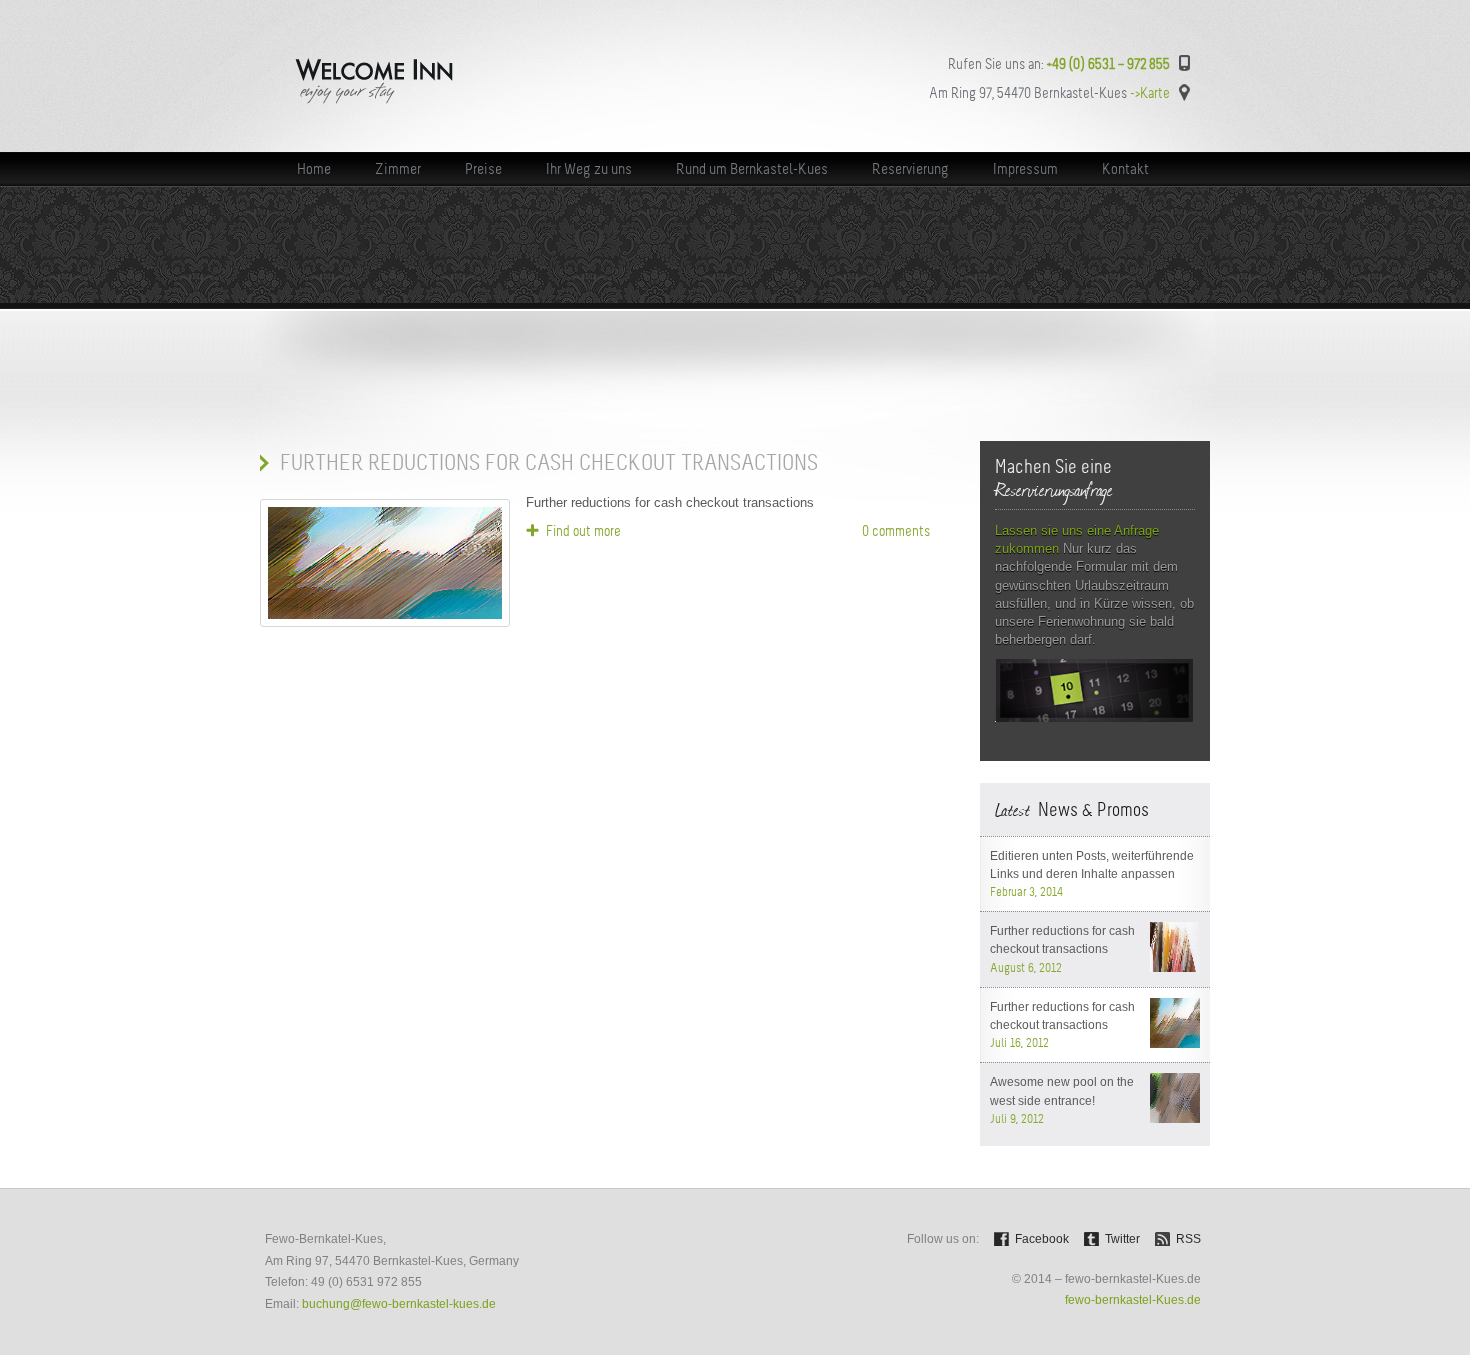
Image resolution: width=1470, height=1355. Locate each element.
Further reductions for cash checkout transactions (549, 462)
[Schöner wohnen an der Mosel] (411, 101)
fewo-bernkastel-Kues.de (1133, 1300)
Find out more (583, 531)
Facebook (1042, 1239)
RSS (1188, 1239)
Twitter (1122, 1239)
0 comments (896, 531)
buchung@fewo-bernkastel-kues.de (399, 1304)
